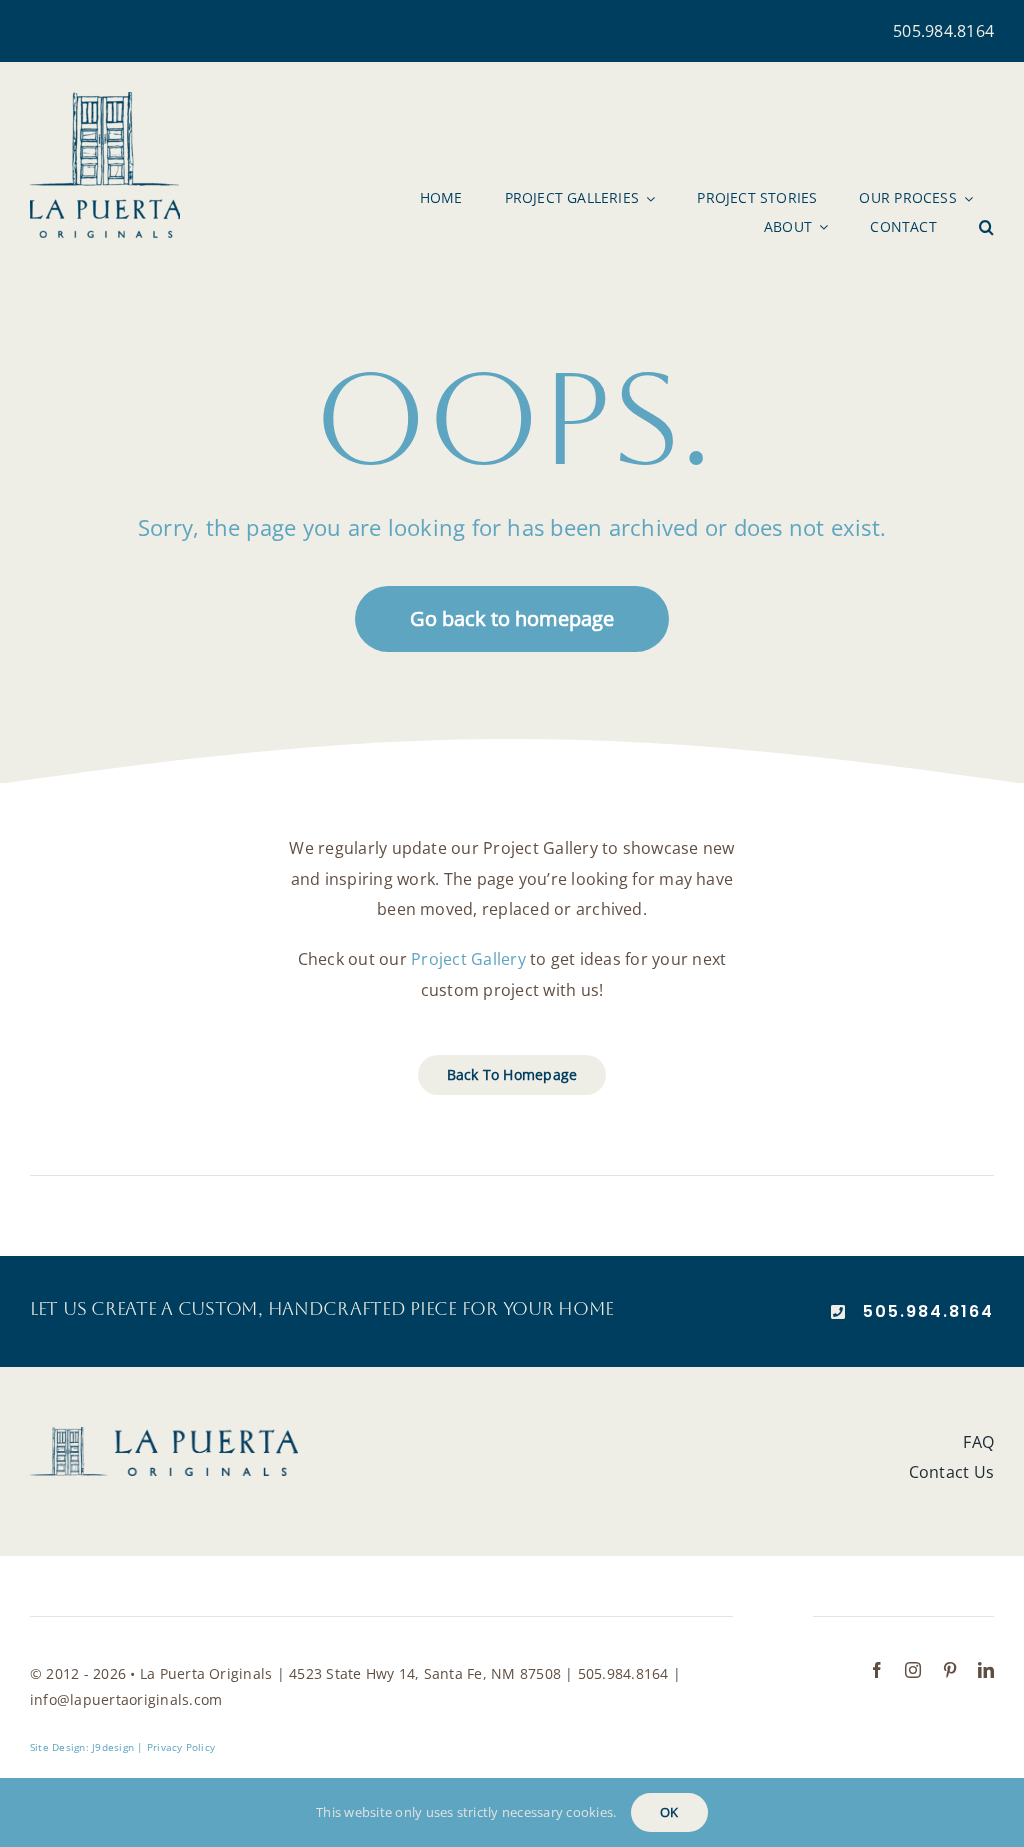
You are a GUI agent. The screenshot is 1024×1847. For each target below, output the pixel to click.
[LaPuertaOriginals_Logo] (105, 100)
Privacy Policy (181, 1747)
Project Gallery (468, 959)
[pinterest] (950, 1670)
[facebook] (877, 1670)
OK (669, 1812)
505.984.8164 (943, 31)
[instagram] (913, 1670)
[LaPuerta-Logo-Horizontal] (164, 1435)
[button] (986, 227)
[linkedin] (986, 1670)
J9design (113, 1747)
